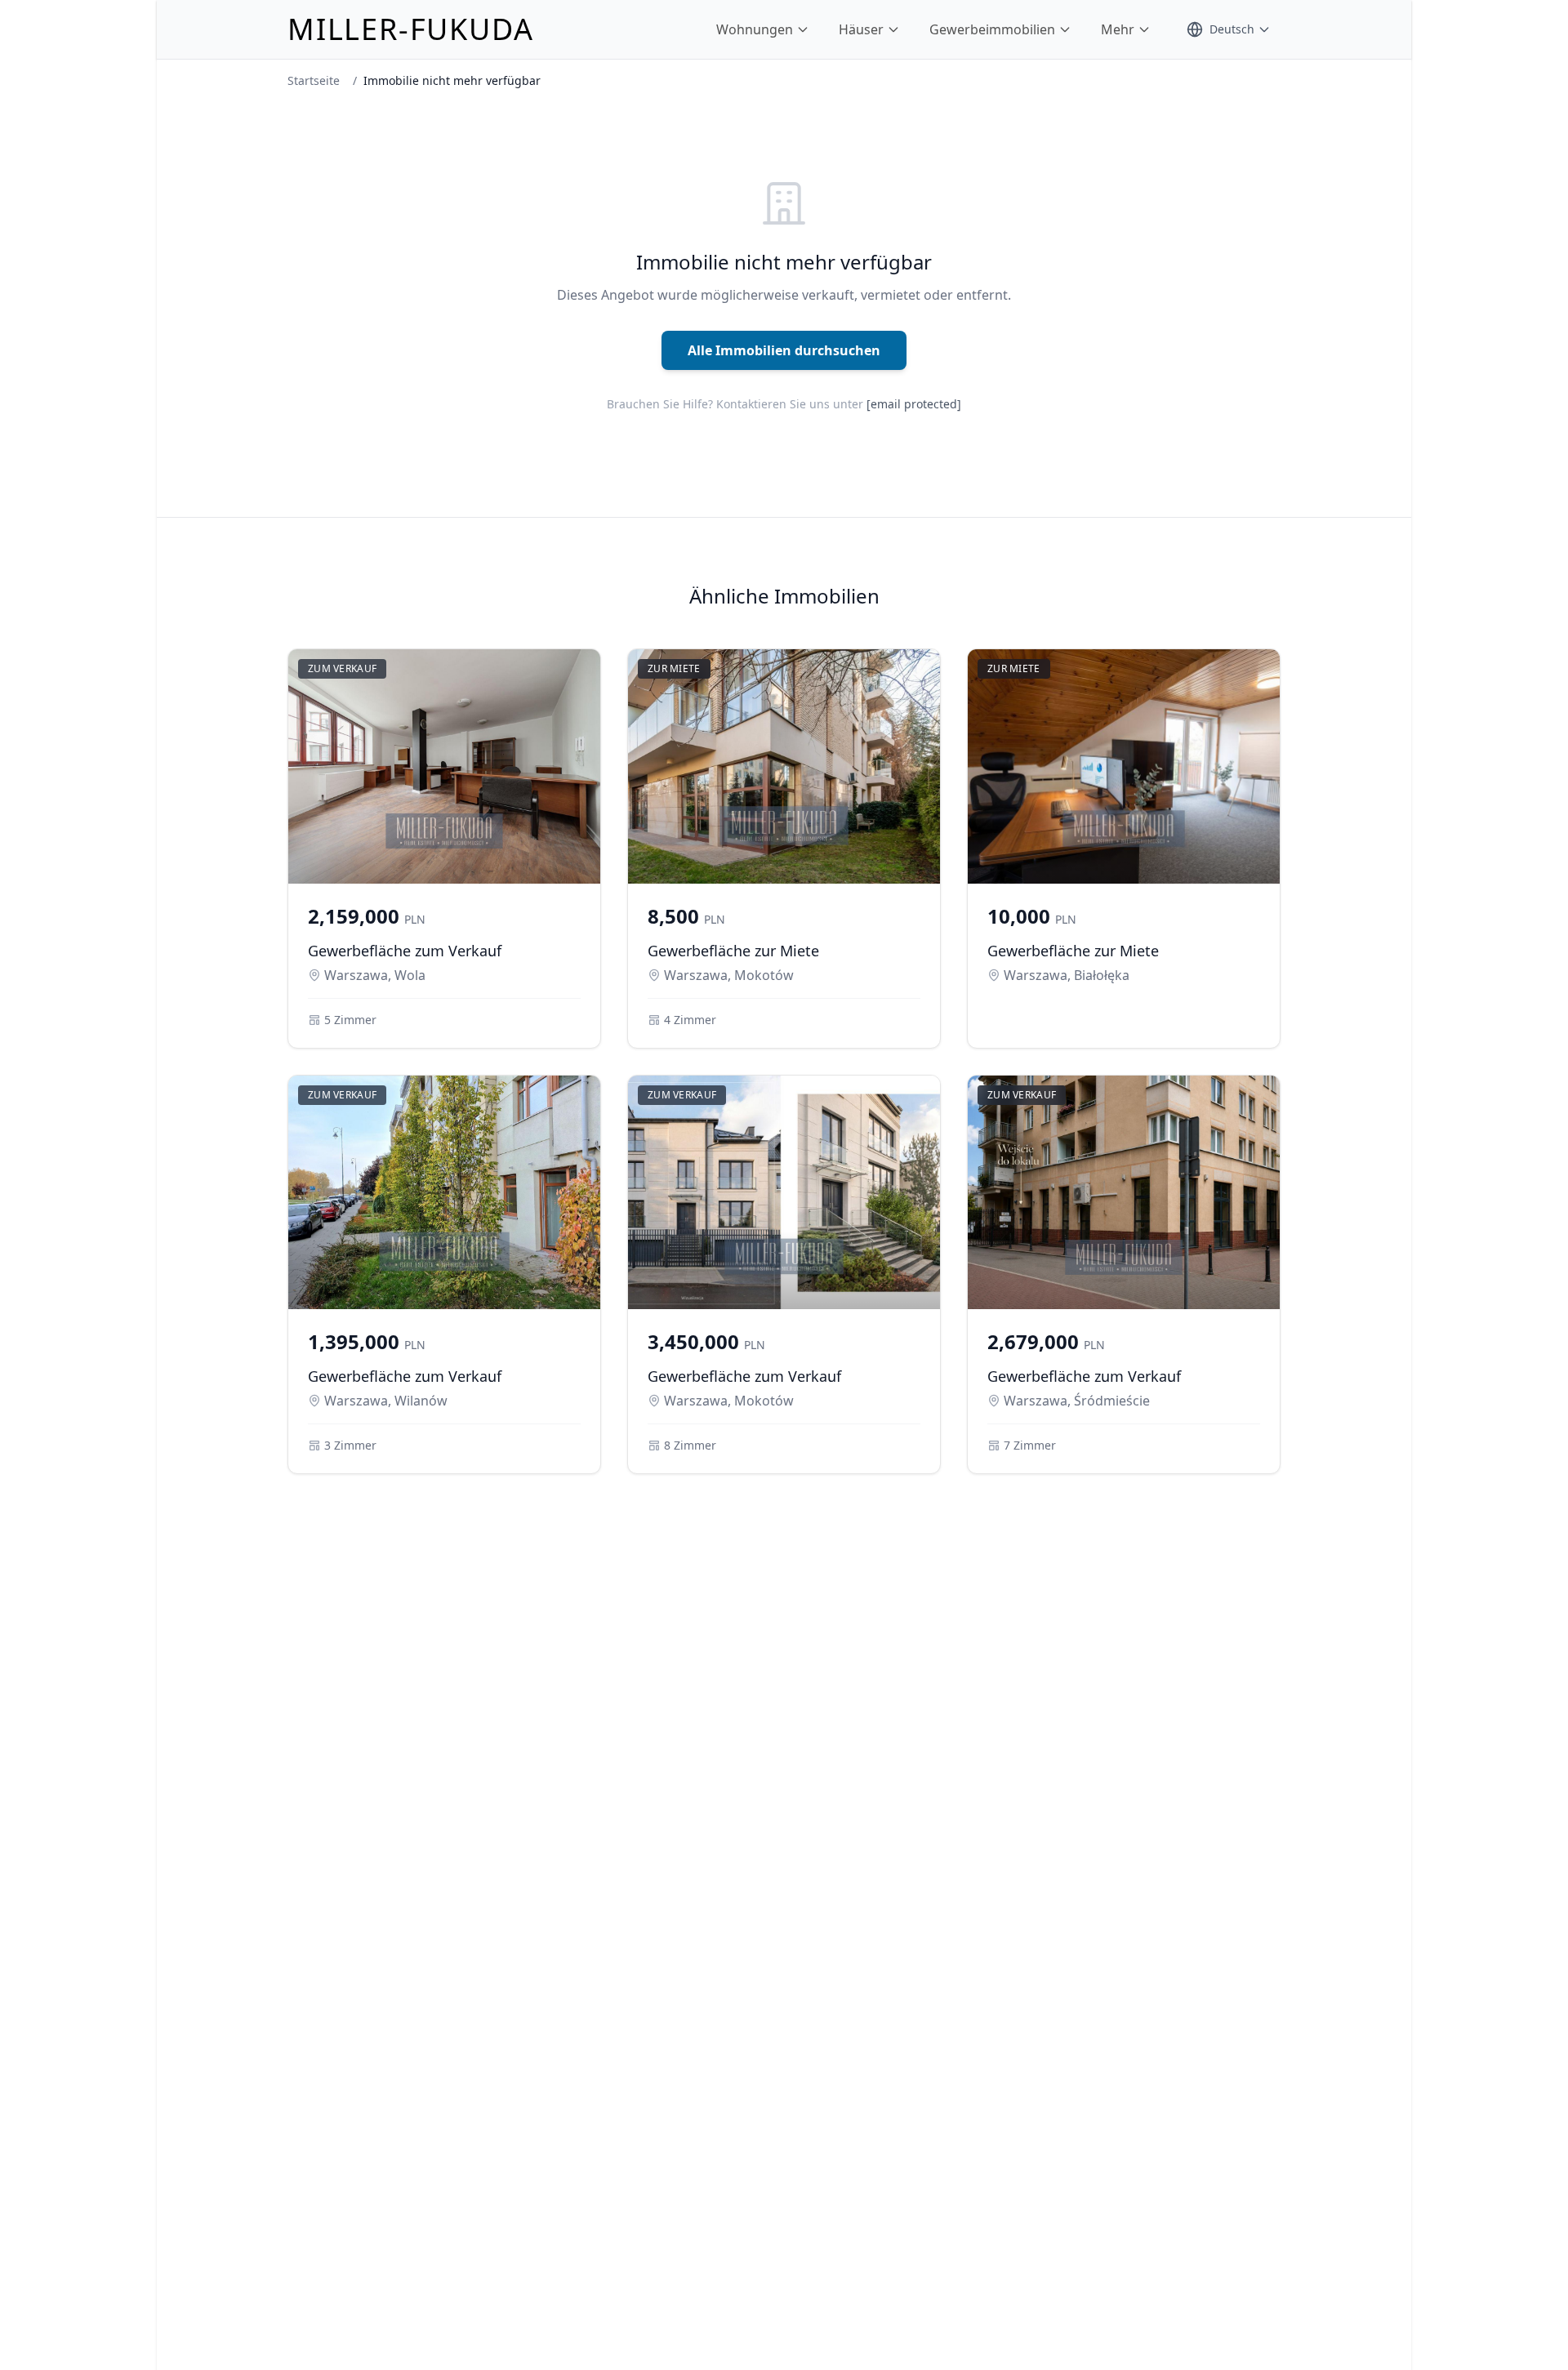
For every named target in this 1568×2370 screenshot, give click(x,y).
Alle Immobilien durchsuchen (784, 350)
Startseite (314, 80)
